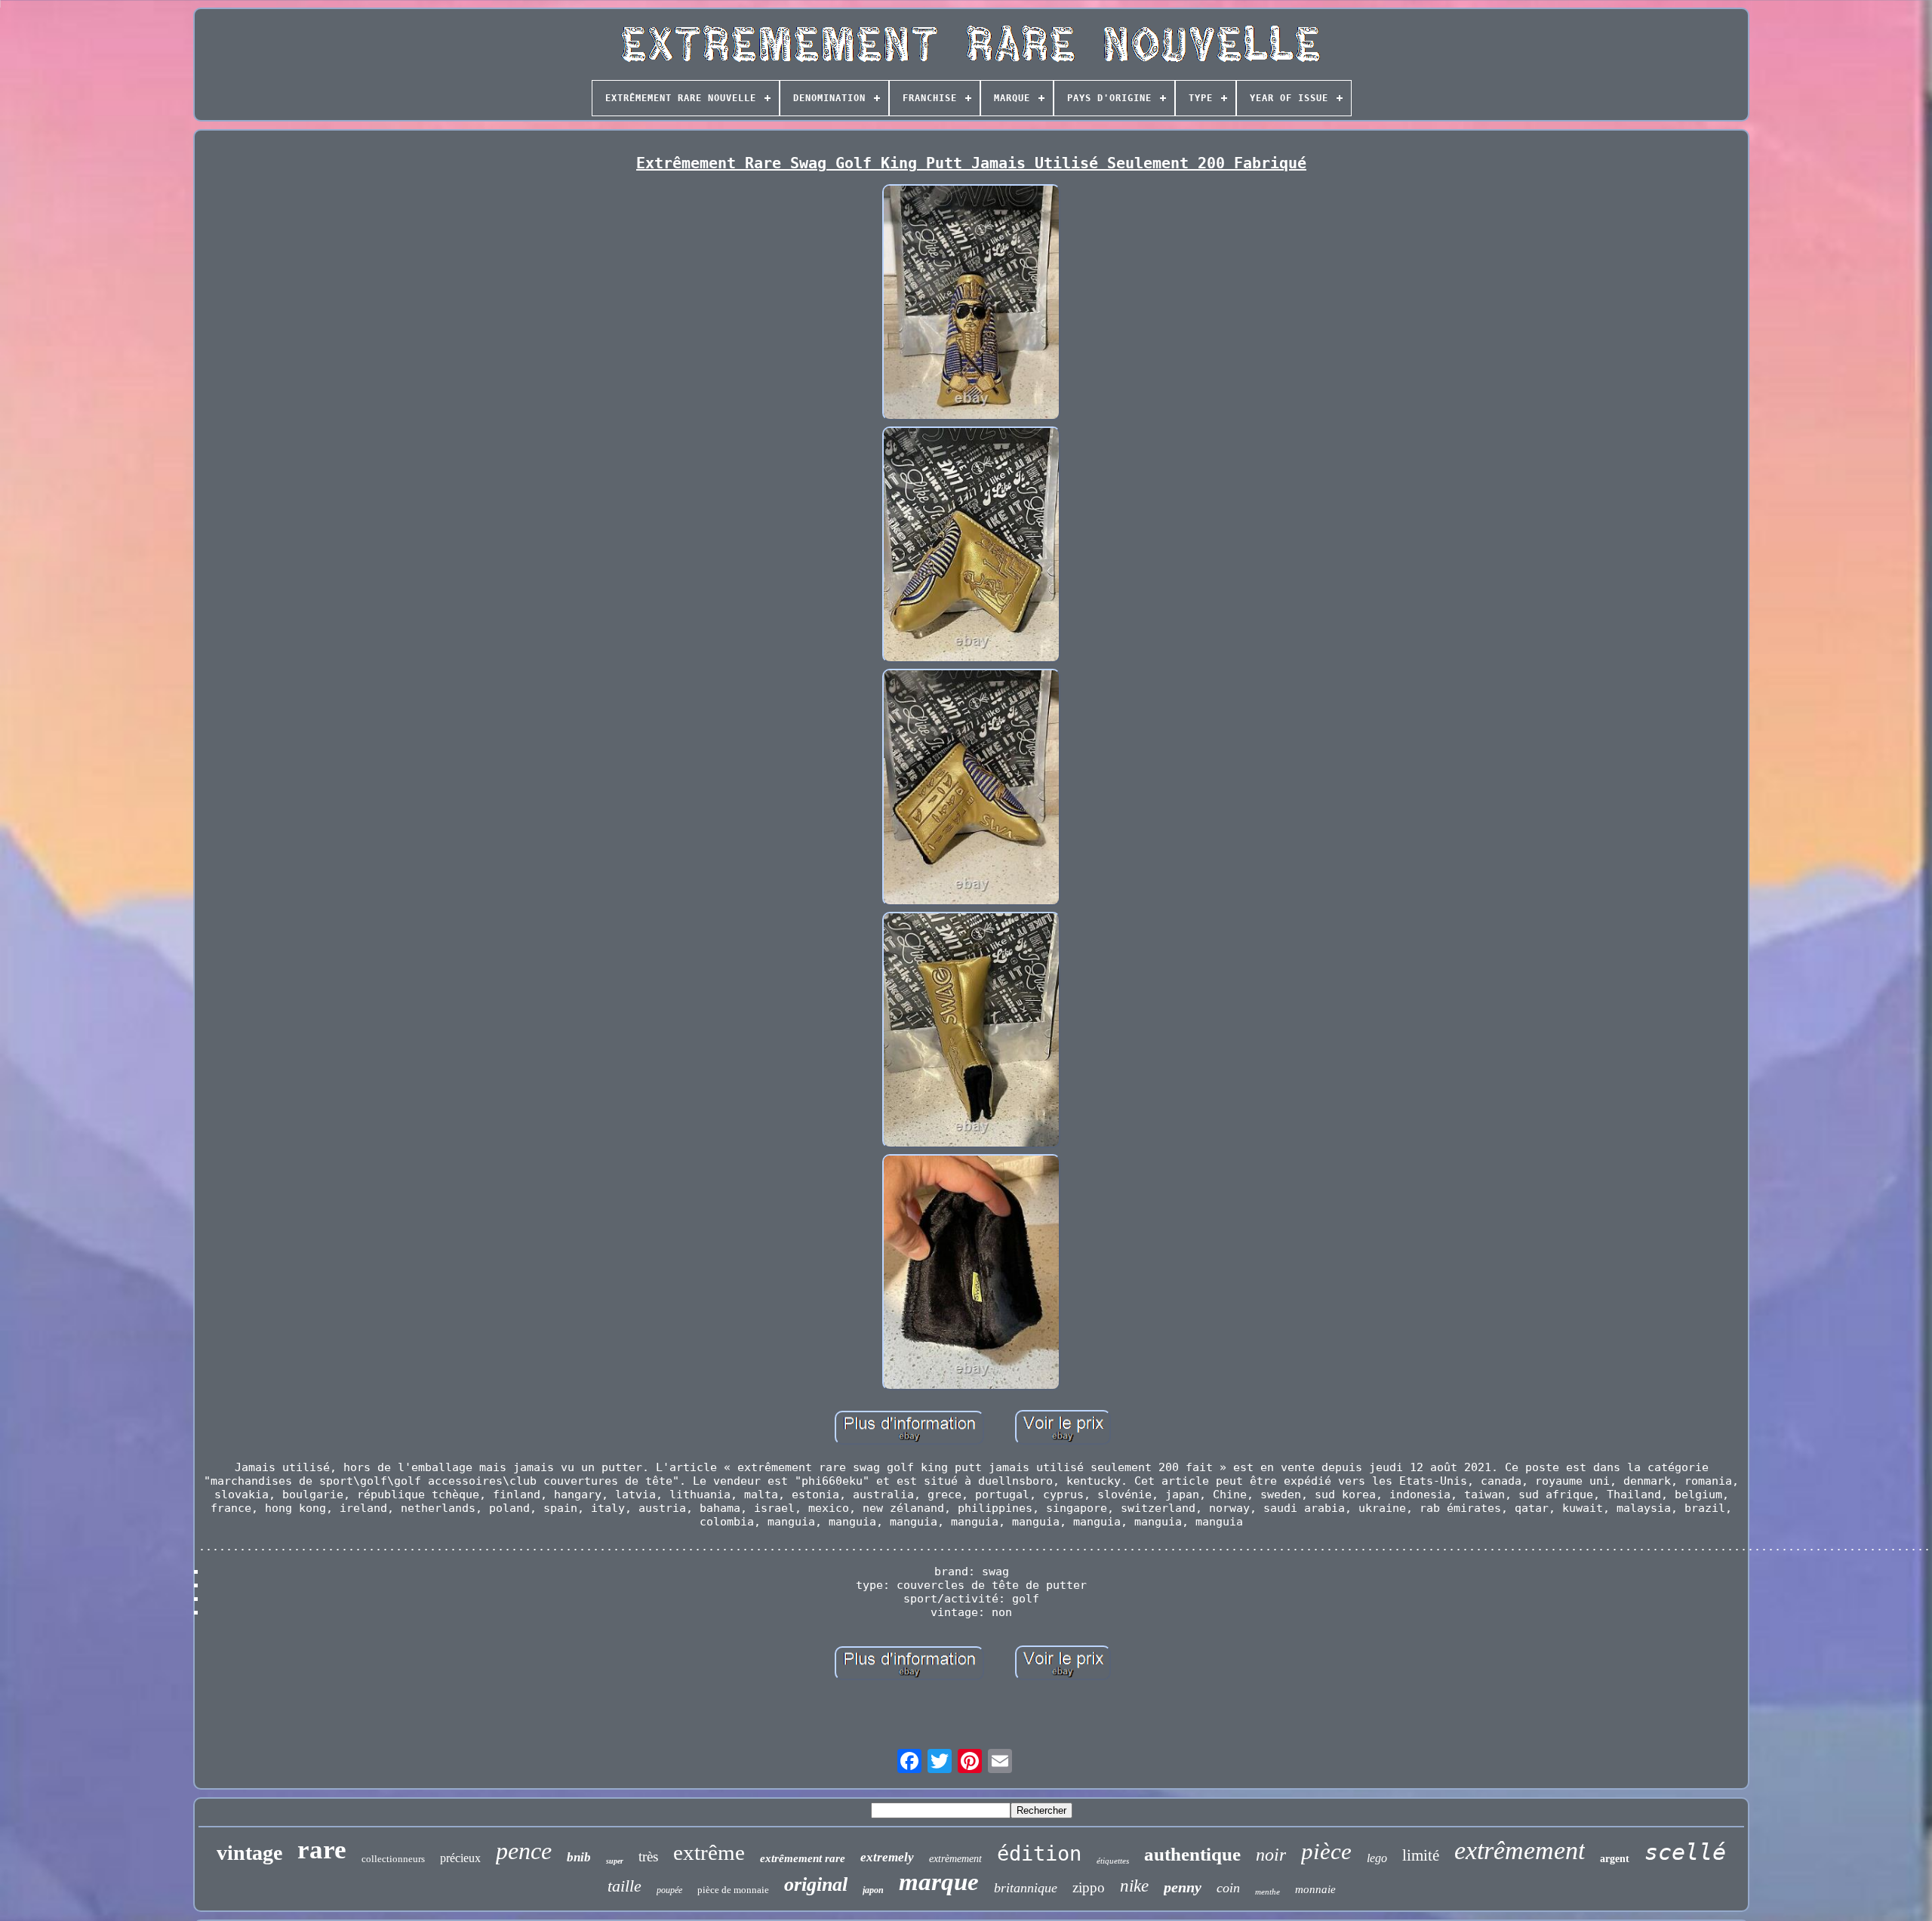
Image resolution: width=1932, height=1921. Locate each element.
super (615, 1861)
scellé (1685, 1852)
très (648, 1856)
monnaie (1315, 1889)
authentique (1192, 1854)
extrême (709, 1852)
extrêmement (1520, 1850)
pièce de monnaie (733, 1890)
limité (1421, 1855)
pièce (1326, 1851)
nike (1134, 1886)
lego (1377, 1858)
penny (1183, 1887)
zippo (1089, 1887)
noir (1271, 1855)
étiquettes (1113, 1861)
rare (322, 1850)
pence (524, 1851)
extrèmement (955, 1859)
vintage (249, 1853)
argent (1615, 1859)
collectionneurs (393, 1859)
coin (1228, 1888)
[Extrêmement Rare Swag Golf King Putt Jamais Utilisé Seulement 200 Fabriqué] (971, 304)
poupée (669, 1890)
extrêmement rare (803, 1858)
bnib (579, 1857)
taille (625, 1886)
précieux (460, 1858)
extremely (887, 1857)
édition (1039, 1853)
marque (939, 1882)
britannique (1026, 1888)
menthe (1267, 1892)
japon (873, 1890)
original (816, 1884)
